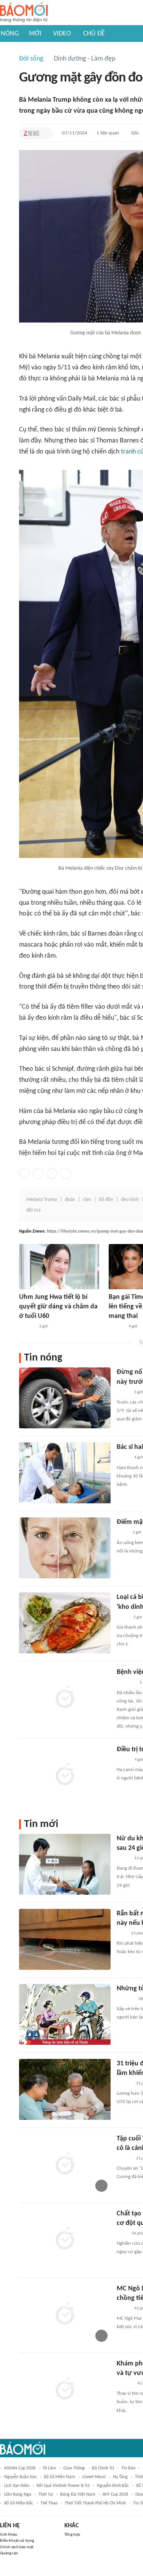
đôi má (33, 1210)
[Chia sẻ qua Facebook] (24, 1174)
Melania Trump (42, 1200)
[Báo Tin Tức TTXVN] (122, 2234)
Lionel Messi (94, 2477)
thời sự (46, 2495)
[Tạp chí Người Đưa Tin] (123, 1618)
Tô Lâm (49, 2468)
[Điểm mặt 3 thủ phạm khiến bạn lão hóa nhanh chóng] (65, 1548)
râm (87, 1200)
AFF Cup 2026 (115, 2495)
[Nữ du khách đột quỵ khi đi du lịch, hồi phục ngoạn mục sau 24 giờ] (65, 1864)
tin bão (128, 2468)
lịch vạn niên (17, 2486)
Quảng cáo (9, 2553)
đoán (70, 1200)
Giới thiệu (9, 2535)
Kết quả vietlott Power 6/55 (63, 2486)
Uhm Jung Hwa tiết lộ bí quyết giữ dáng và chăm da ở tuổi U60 (58, 1307)
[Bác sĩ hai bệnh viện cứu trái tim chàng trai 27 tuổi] (65, 1473)
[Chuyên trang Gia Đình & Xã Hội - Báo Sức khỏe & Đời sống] (124, 2084)
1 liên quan (108, 133)
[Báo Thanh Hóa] (125, 1999)
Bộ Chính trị (103, 2468)
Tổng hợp (72, 2535)
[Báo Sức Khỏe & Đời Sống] (123, 1760)
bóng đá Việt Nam (78, 2495)
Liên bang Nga (18, 2495)
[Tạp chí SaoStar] (27, 1327)
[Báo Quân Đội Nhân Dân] (126, 1683)
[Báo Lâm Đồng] (125, 2384)
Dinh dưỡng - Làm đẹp (84, 59)
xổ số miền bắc (19, 2503)
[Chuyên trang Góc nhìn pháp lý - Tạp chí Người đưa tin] (122, 1934)
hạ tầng (120, 2477)
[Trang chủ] (24, 13)
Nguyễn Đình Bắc (113, 2486)
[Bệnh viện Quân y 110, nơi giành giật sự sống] (65, 1698)
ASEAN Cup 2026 (20, 2468)
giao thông (74, 2468)
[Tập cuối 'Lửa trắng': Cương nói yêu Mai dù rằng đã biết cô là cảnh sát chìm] (65, 2164)
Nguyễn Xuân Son (20, 2477)
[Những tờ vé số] (65, 2014)
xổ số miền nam (59, 2477)
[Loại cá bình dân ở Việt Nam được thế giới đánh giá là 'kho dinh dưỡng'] (65, 1623)
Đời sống (31, 59)
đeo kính (130, 1200)
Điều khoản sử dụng (17, 2541)
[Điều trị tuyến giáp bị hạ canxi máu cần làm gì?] (65, 1775)
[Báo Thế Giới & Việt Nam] (122, 1533)
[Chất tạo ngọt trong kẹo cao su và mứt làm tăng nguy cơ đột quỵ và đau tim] (65, 2239)
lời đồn (106, 1200)
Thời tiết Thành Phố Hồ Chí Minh (95, 2503)
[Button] (45, 133)
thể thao (49, 2503)
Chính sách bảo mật (17, 2547)
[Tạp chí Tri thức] (31, 133)
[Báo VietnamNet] (123, 1393)
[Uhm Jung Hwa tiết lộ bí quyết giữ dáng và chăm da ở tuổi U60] (59, 1267)
